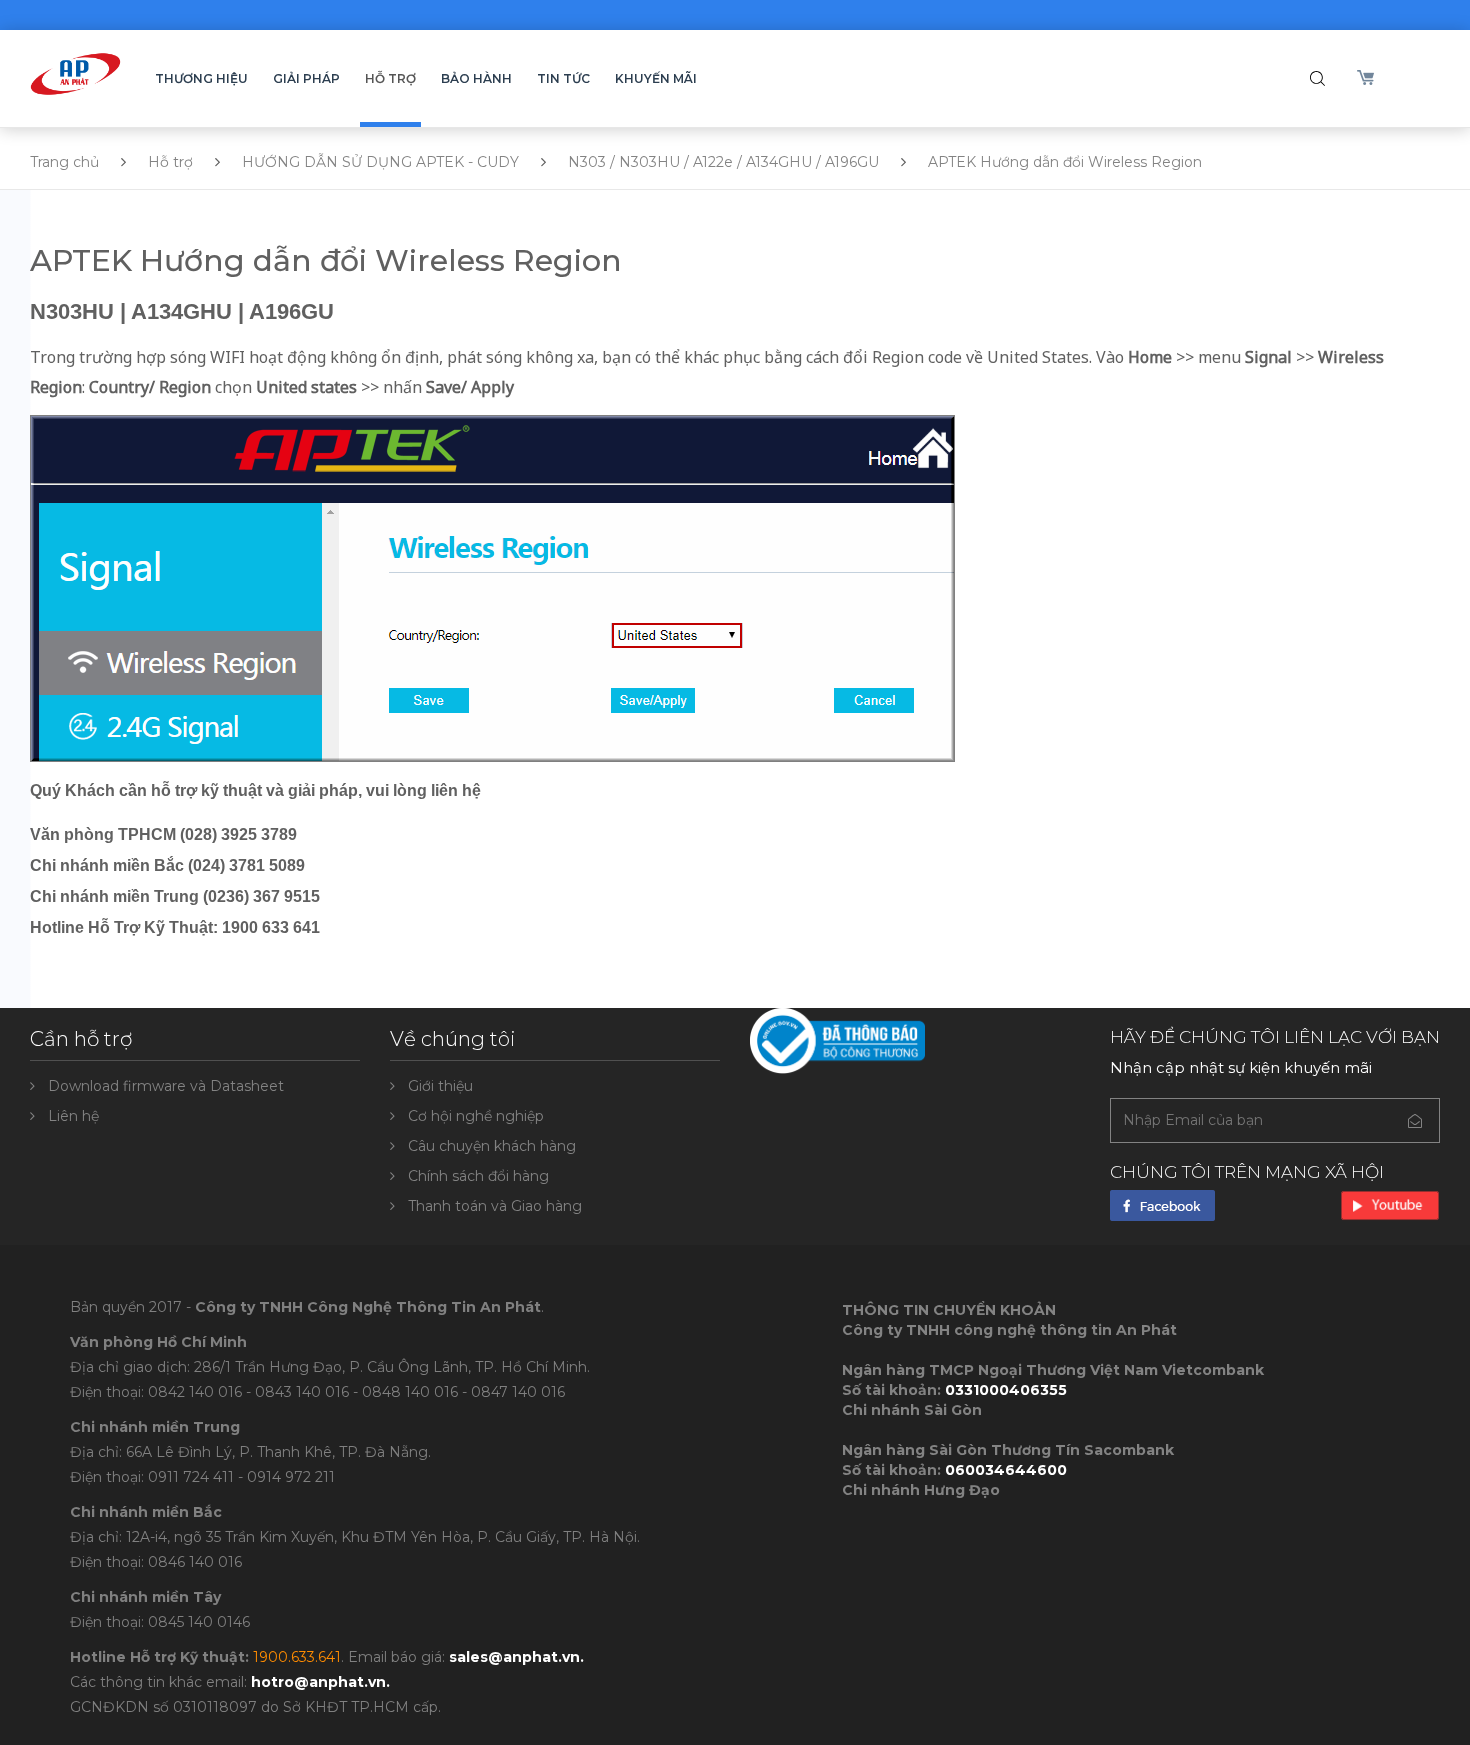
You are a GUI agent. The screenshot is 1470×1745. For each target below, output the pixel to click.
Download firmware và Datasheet (166, 1086)
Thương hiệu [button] (201, 78)
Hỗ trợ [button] (390, 78)
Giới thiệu (440, 1086)
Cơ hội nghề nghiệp (476, 1116)
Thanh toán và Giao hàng (495, 1206)
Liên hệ (73, 1116)
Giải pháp (306, 78)
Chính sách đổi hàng (478, 1176)
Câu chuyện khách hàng (492, 1146)
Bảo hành (476, 78)
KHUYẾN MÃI (656, 78)
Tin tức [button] (563, 78)
